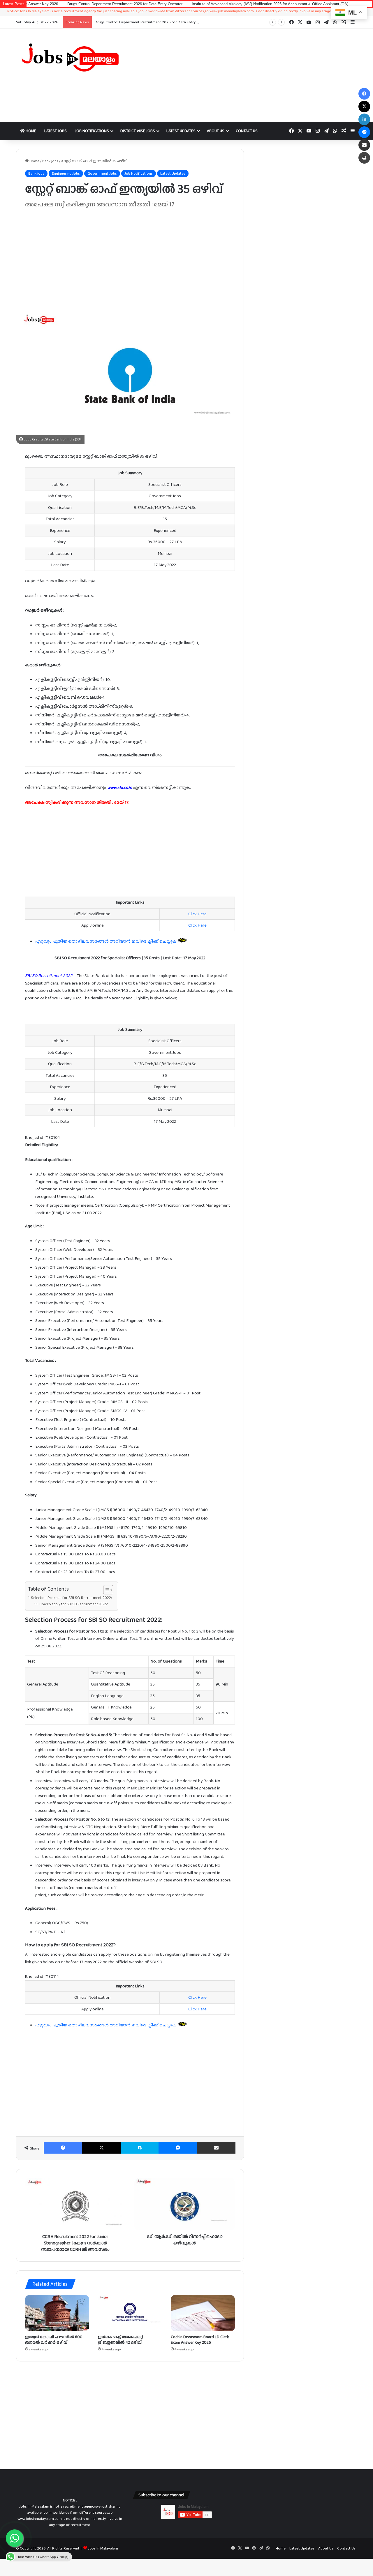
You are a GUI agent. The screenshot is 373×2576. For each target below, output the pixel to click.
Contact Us (247, 131)
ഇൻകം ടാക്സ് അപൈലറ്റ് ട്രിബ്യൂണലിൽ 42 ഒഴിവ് (120, 2339)
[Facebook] (63, 2148)
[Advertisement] (245, 75)
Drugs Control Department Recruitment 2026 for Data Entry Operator (63, 4)
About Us (216, 131)
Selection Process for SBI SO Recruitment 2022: (71, 1598)
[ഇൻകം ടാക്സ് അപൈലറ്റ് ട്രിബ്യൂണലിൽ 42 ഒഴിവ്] (130, 2313)
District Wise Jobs (138, 131)
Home (30, 131)
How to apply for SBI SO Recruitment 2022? (73, 1604)
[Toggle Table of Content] (105, 1590)
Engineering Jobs (66, 173)
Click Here (197, 914)
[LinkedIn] (364, 119)
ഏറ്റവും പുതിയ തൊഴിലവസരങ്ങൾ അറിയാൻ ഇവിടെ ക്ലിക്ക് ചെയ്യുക (106, 941)
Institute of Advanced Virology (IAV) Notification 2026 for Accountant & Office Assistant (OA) (208, 4)
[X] (101, 2148)
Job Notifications (92, 131)
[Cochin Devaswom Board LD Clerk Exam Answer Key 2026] (203, 2313)
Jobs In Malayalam (103, 2548)
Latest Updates (181, 131)
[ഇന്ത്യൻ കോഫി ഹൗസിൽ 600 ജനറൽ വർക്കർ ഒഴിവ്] (57, 2313)
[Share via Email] (216, 2148)
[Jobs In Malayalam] (70, 57)
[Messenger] (178, 2148)
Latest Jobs (56, 131)
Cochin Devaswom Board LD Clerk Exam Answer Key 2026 (200, 2339)
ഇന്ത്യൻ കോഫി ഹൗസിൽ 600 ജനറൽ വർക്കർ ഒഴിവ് (54, 2339)
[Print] (364, 158)
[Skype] (140, 2148)
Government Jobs (102, 173)
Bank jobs (50, 161)
